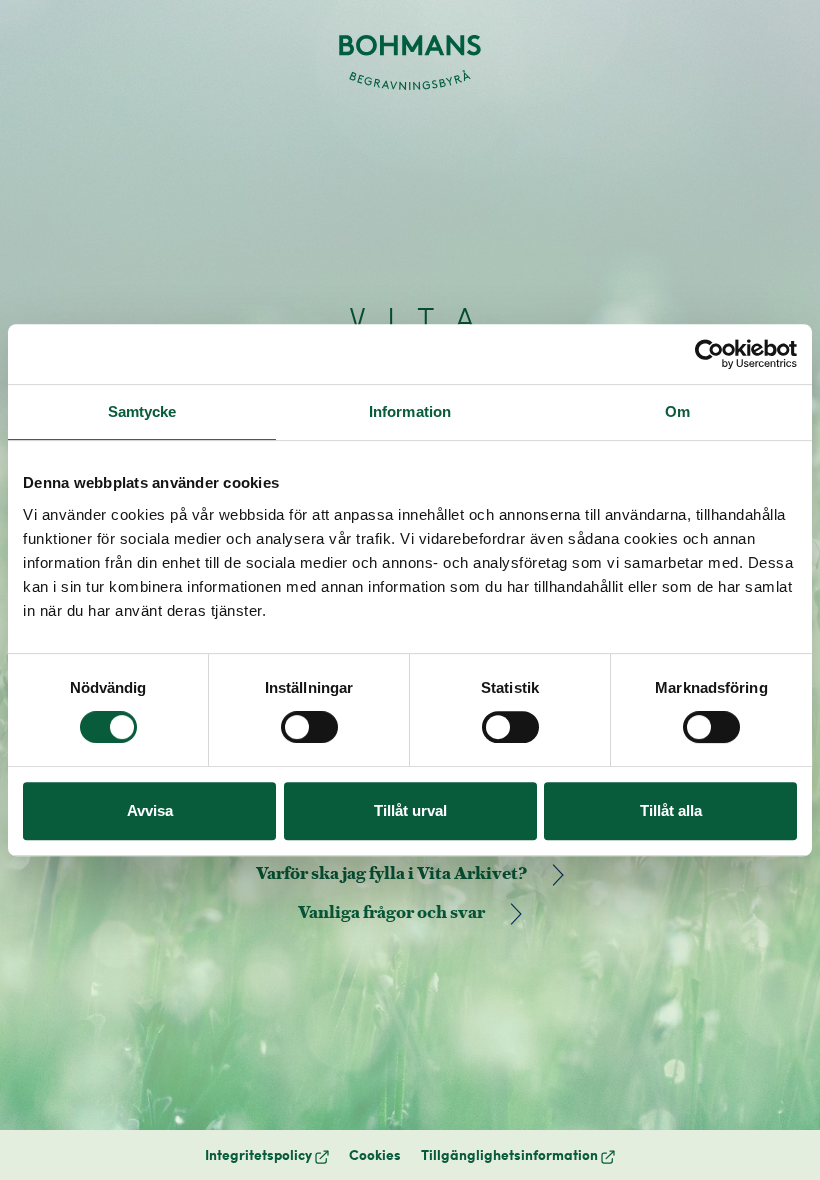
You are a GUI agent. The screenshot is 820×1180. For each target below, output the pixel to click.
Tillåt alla (671, 810)
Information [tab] (410, 411)
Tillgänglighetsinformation (518, 1154)
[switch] (309, 727)
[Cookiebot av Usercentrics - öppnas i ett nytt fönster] (709, 354)
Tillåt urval (410, 810)
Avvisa (150, 810)
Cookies (375, 1154)
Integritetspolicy (267, 1154)
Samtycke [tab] (142, 411)
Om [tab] (677, 411)
